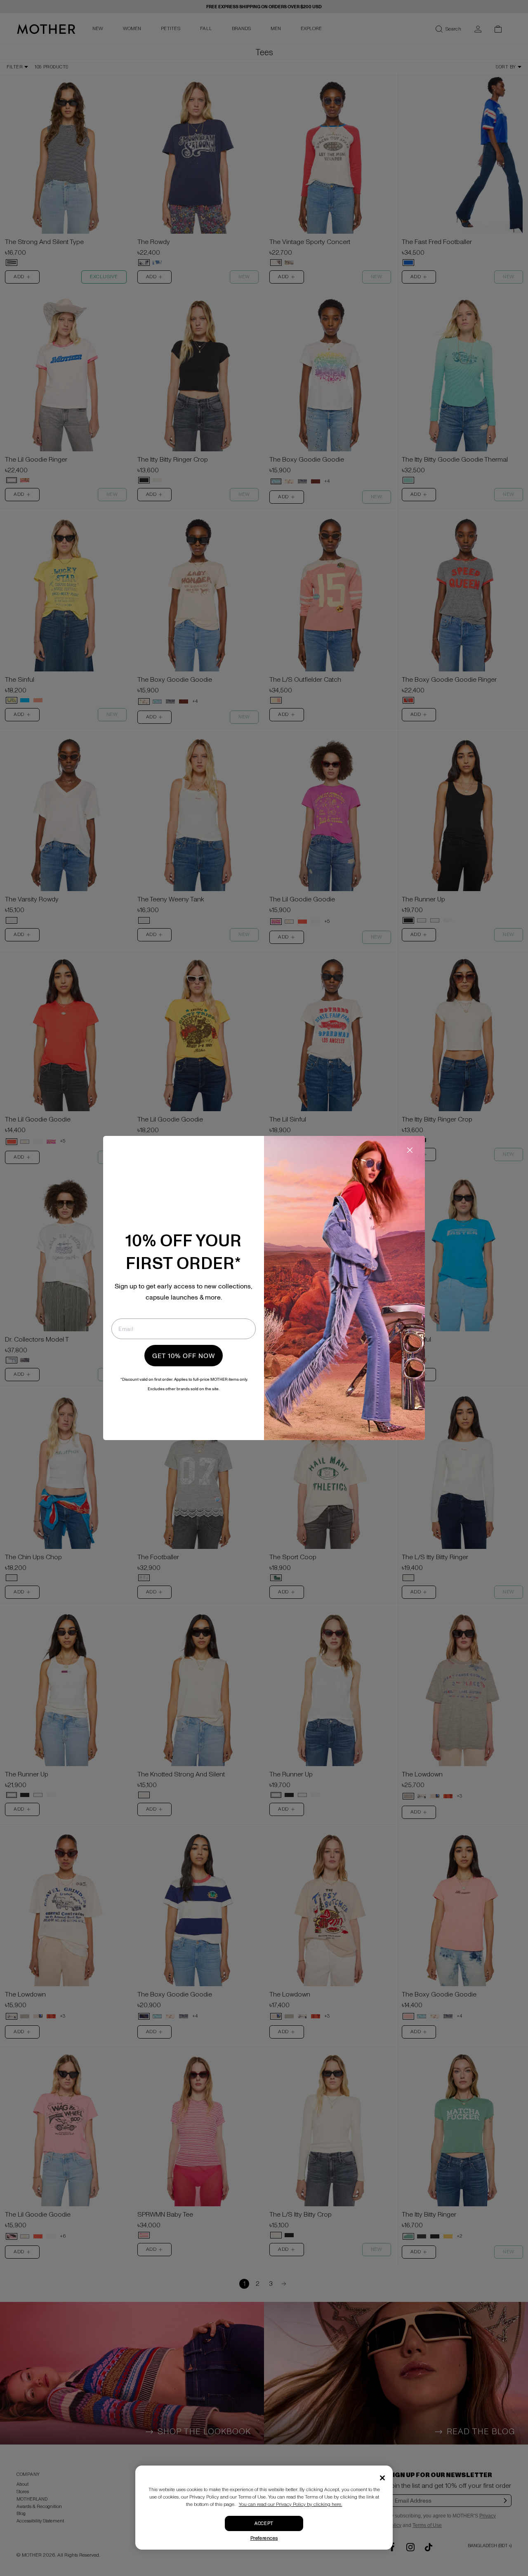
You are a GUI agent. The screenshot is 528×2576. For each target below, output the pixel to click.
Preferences (264, 2538)
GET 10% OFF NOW (184, 1356)
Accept (264, 2523)
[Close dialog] (410, 1150)
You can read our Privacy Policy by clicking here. (291, 2504)
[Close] (382, 2478)
